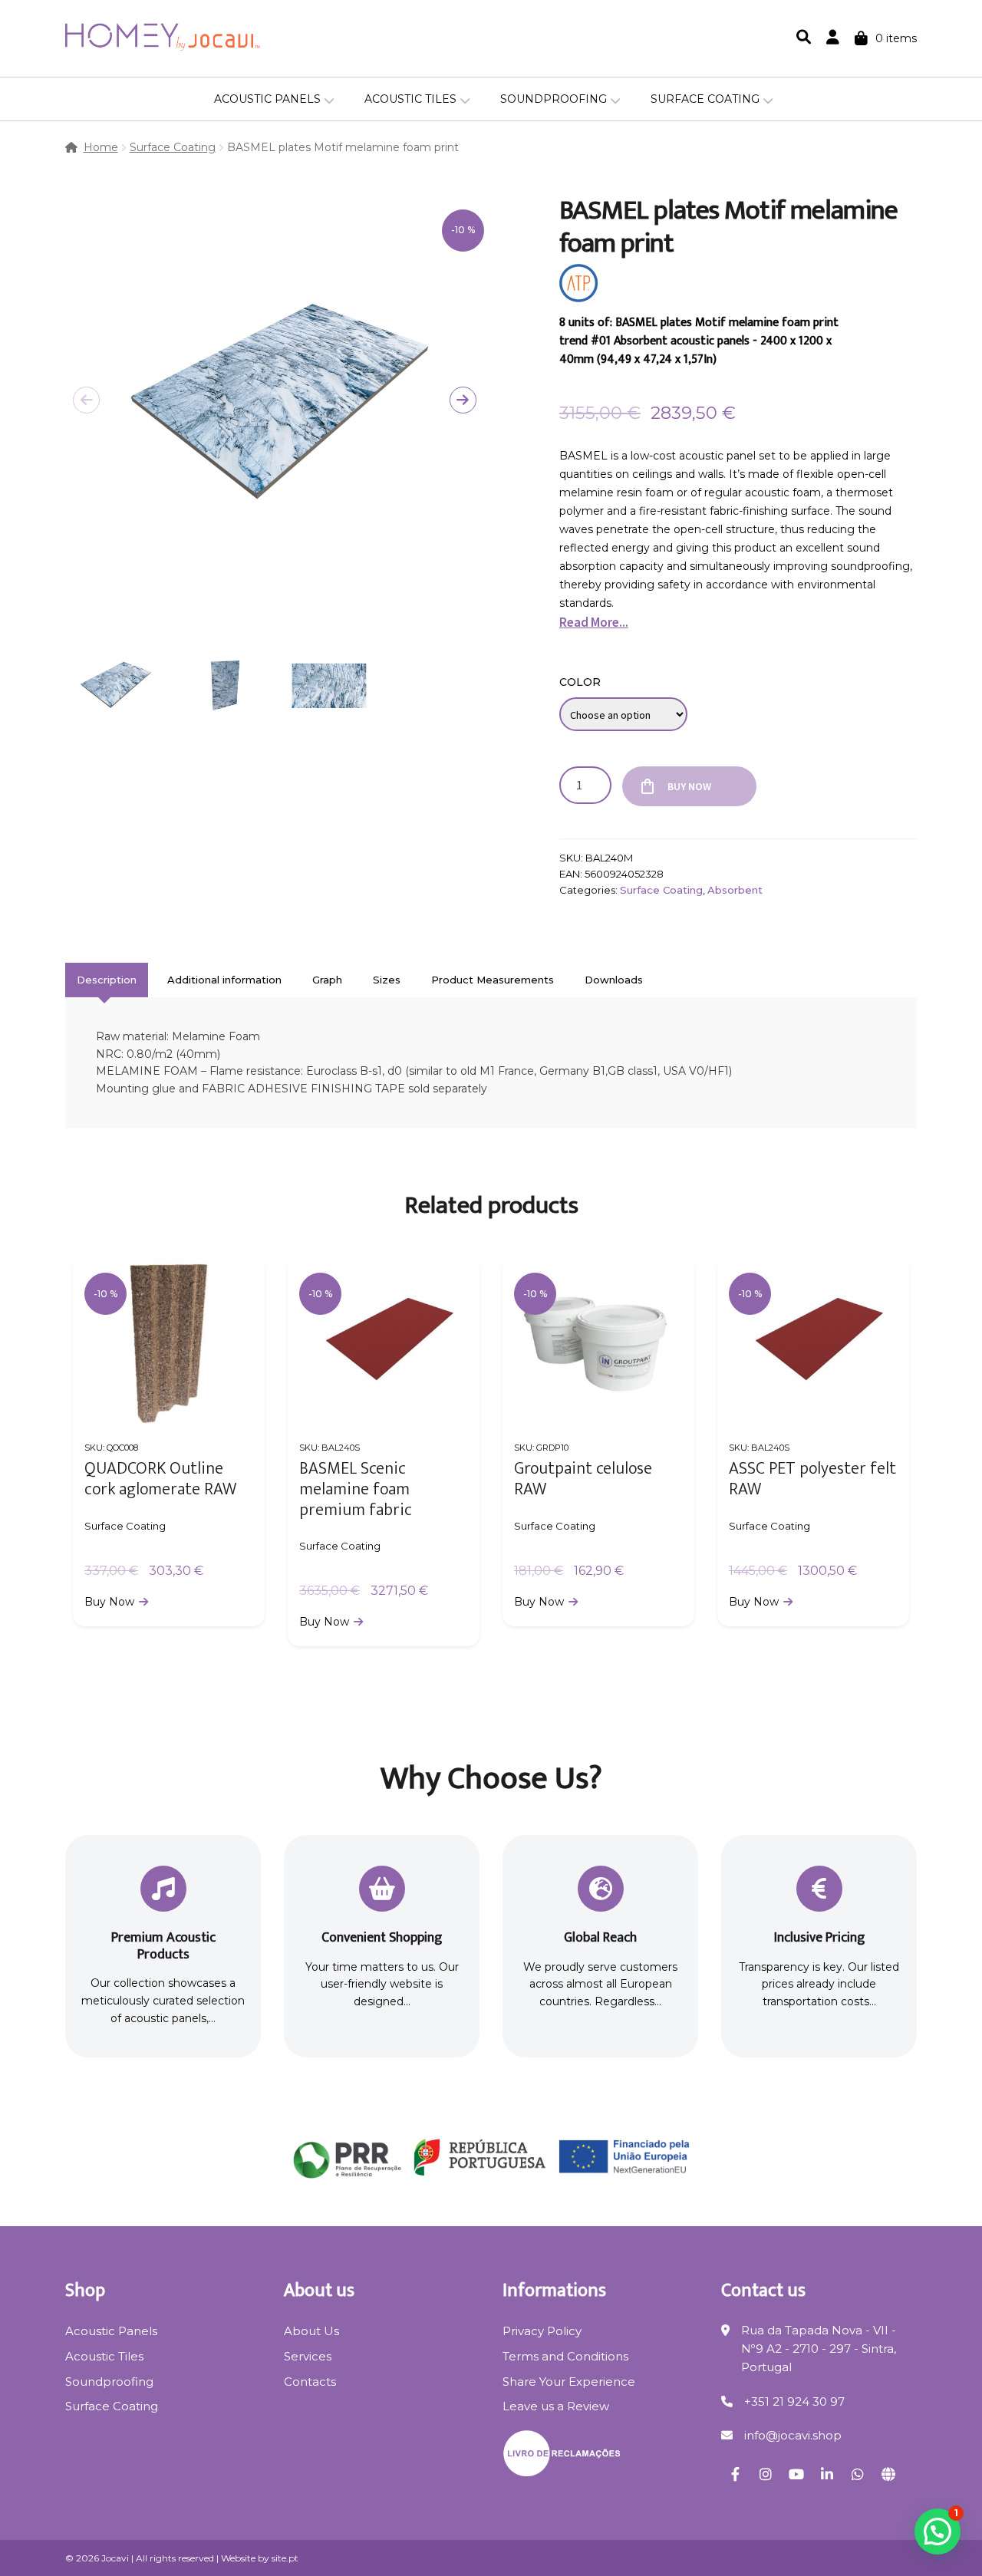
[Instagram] (766, 2474)
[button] (463, 400)
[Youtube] (796, 2474)
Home (101, 147)
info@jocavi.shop (793, 2435)
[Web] (888, 2474)
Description (107, 980)
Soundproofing (554, 99)
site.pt (285, 2558)
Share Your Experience (569, 2382)
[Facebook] (735, 2474)
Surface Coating (705, 99)
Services (308, 2356)
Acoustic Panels (267, 99)
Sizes (387, 980)
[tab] (107, 980)
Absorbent (735, 890)
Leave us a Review (556, 2406)
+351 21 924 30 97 (794, 2401)
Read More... (594, 622)
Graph (327, 980)
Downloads (614, 980)
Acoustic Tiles (410, 99)
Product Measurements (493, 980)
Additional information (224, 980)
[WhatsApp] (858, 2474)
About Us (311, 2331)
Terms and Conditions (565, 2356)
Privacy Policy (542, 2331)
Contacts (310, 2382)
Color (580, 682)
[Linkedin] (827, 2474)
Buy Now (689, 786)
